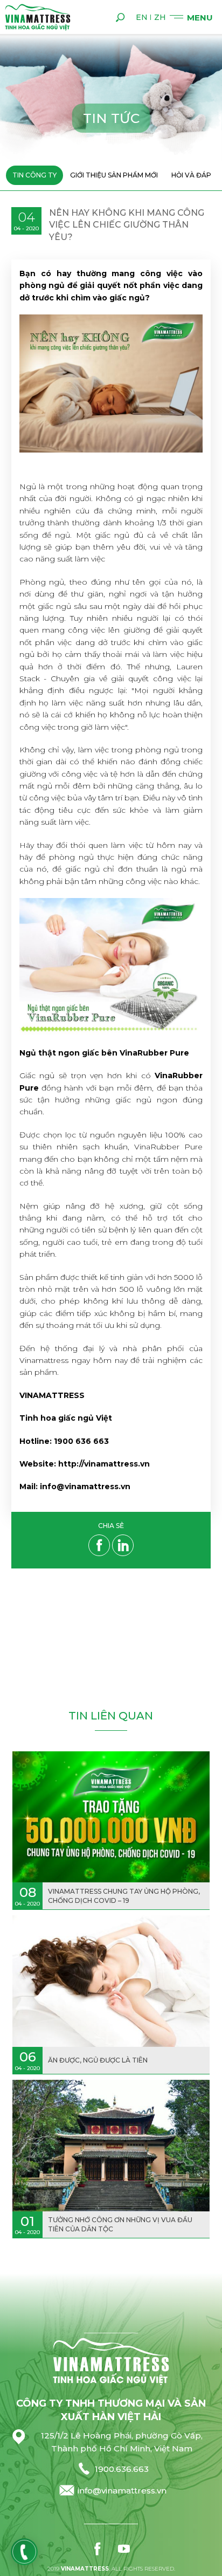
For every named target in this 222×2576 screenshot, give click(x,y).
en (142, 17)
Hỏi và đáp (191, 175)
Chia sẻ (111, 1526)
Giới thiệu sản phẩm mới (114, 175)
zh (160, 17)
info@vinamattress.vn (122, 2491)
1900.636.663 (122, 2469)
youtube (124, 2549)
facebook (98, 2549)
